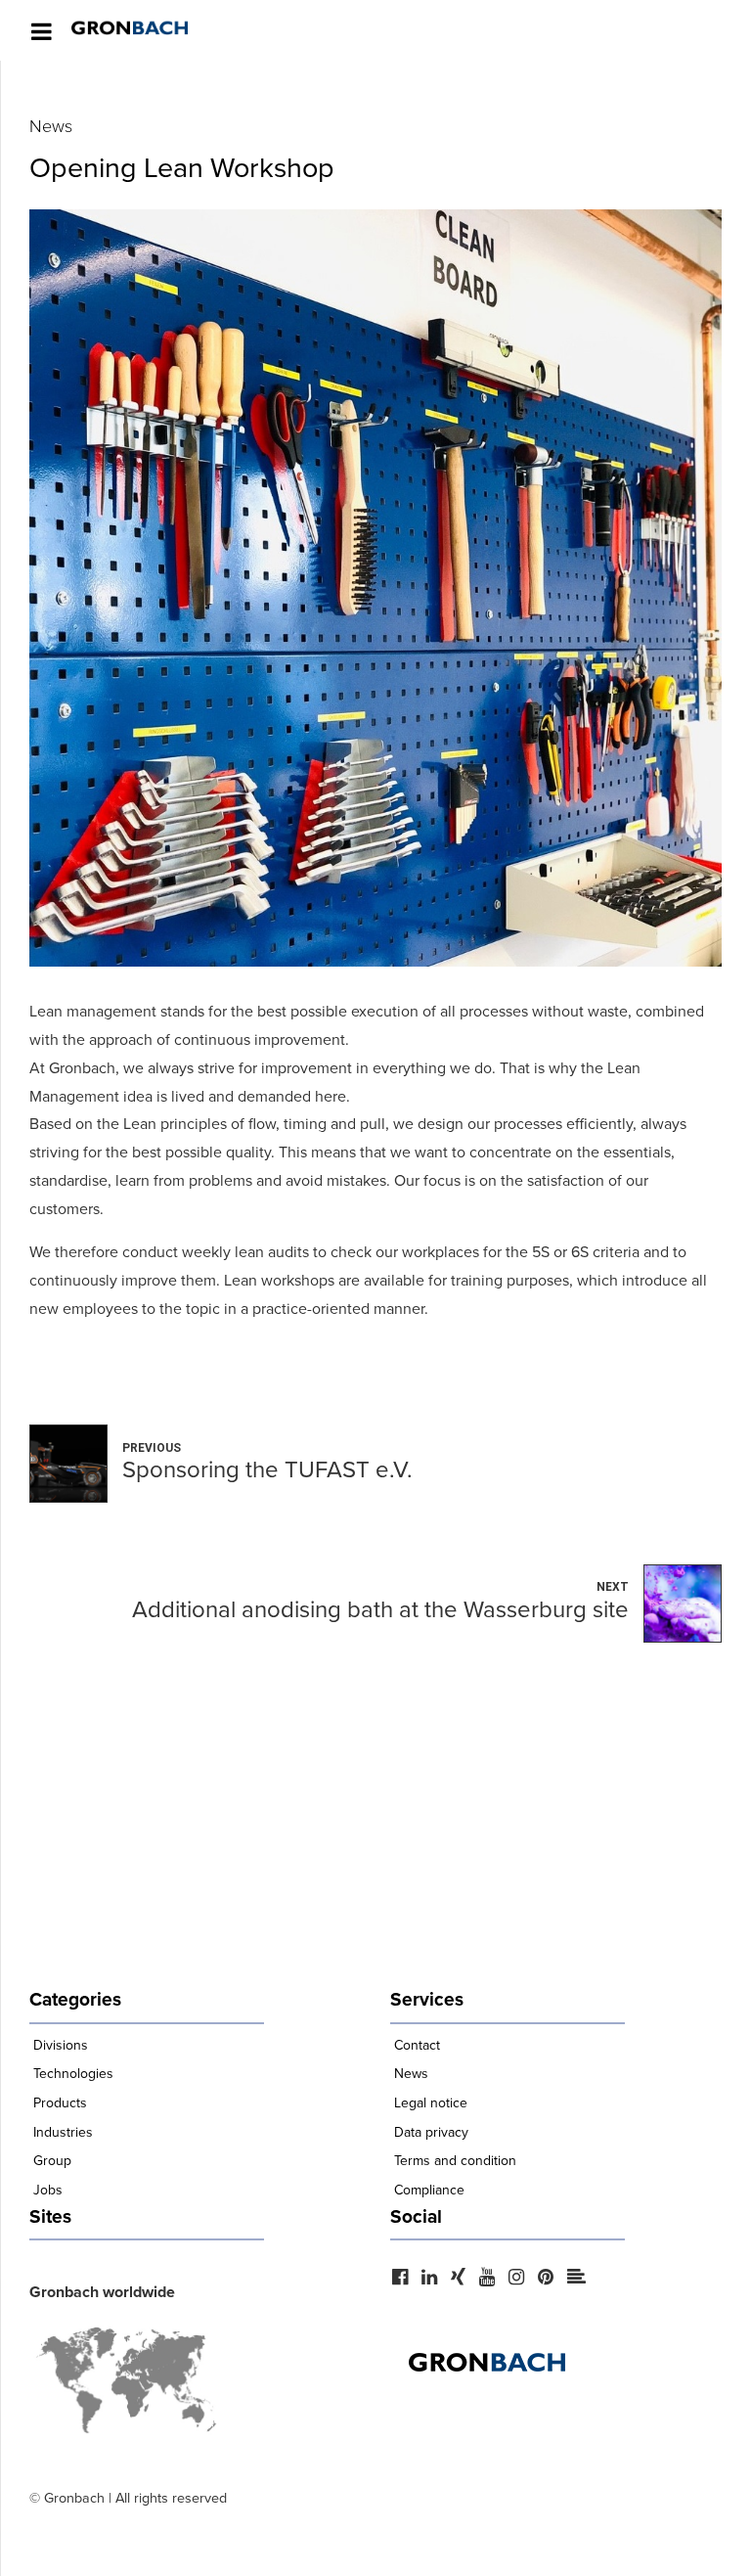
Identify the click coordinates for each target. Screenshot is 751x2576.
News (51, 126)
